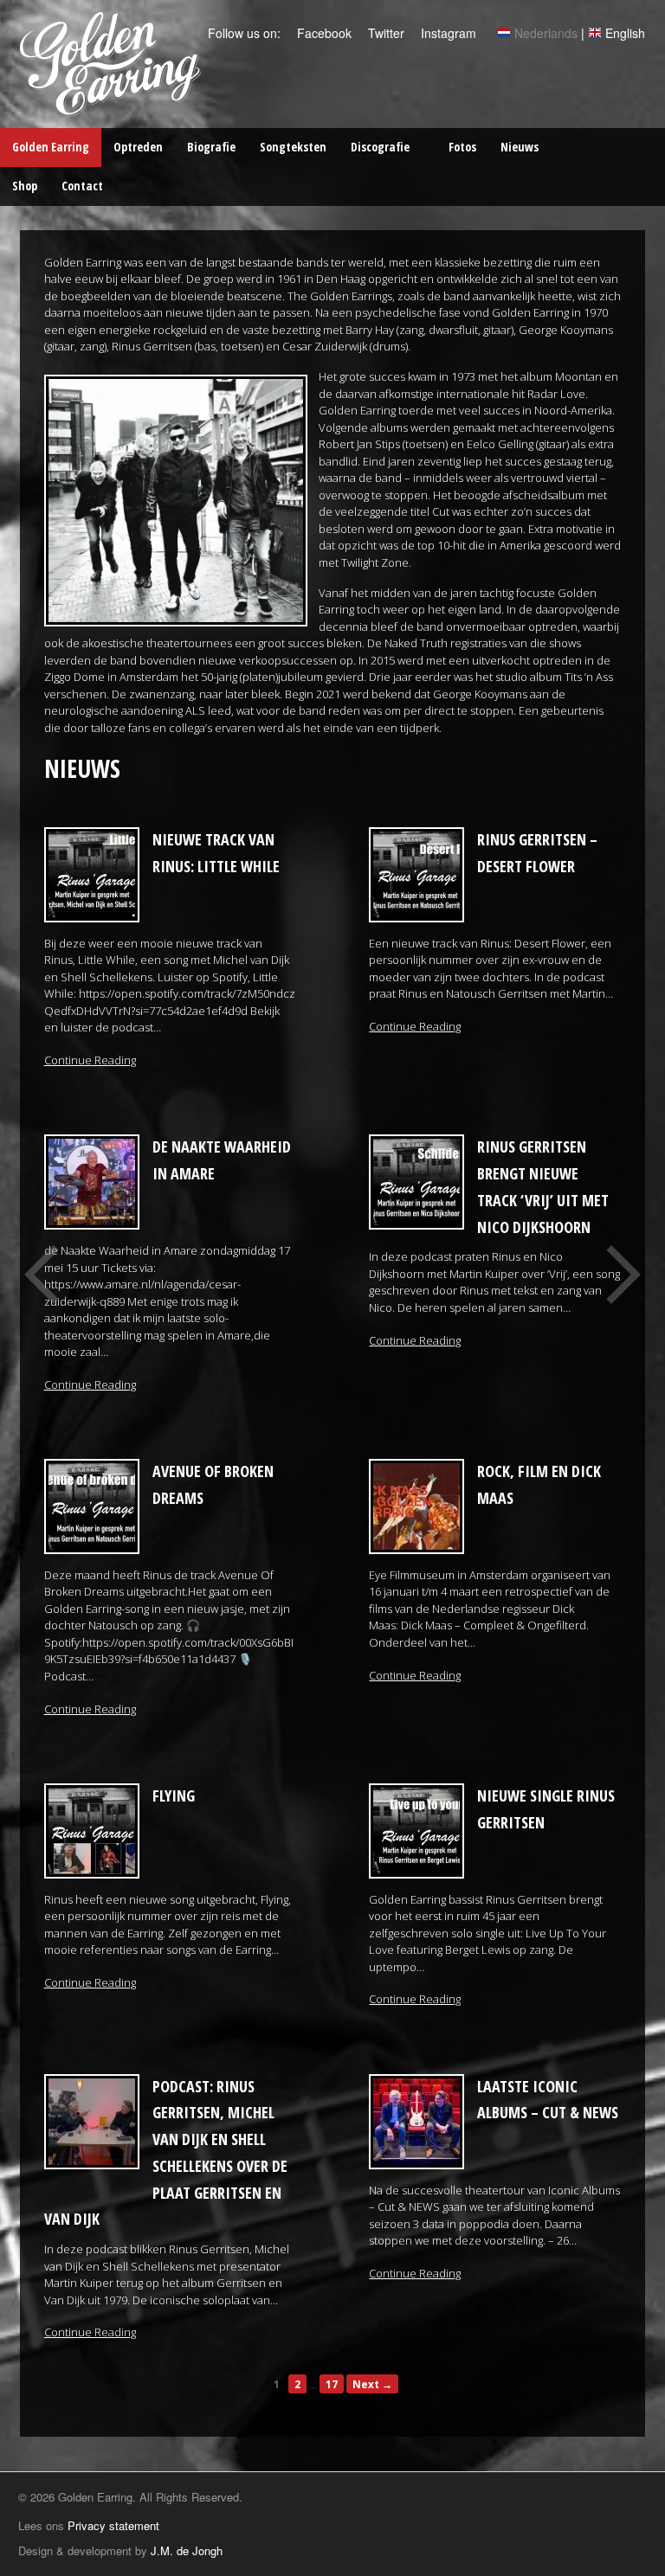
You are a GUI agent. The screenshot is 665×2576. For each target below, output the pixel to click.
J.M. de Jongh (187, 2550)
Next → (372, 2384)
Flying (174, 1795)
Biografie (211, 147)
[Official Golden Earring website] (113, 106)
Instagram (447, 33)
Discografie (380, 147)
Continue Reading (90, 1060)
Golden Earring (51, 147)
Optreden (138, 147)
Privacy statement (113, 2525)
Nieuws (520, 147)
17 (332, 2384)
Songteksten (293, 147)
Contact (82, 186)
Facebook (323, 33)
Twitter (384, 33)
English (625, 33)
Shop (25, 186)
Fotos (462, 147)
